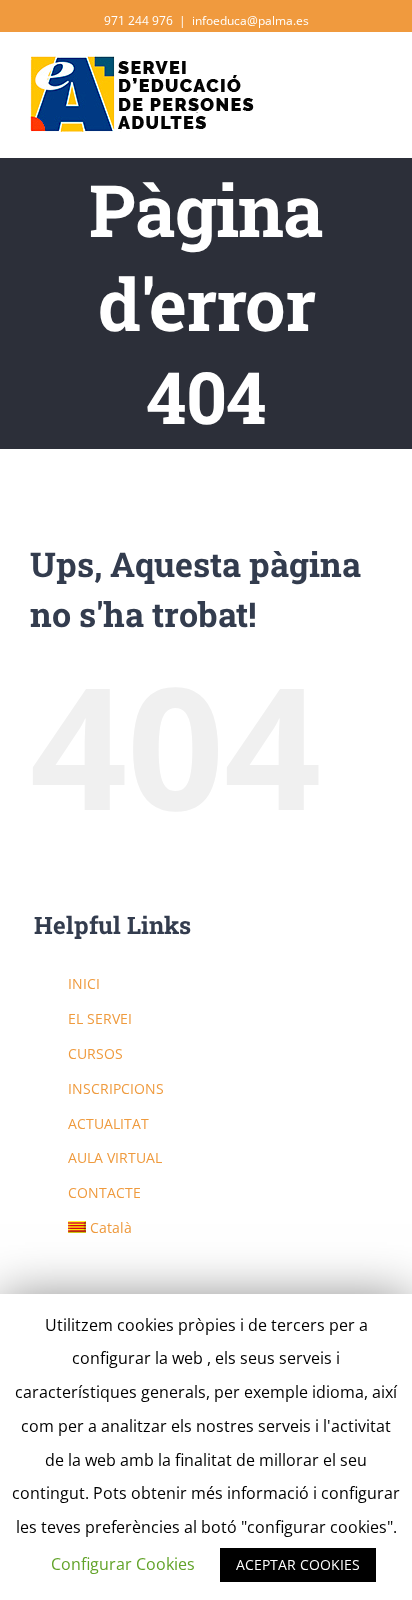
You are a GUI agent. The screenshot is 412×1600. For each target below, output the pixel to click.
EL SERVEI (100, 1018)
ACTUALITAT (108, 1123)
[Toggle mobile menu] (374, 80)
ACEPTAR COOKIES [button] (298, 1564)
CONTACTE (104, 1192)
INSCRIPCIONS (116, 1088)
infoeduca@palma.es (250, 20)
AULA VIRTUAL (115, 1157)
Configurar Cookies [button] (123, 1564)
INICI (84, 983)
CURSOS (95, 1053)
